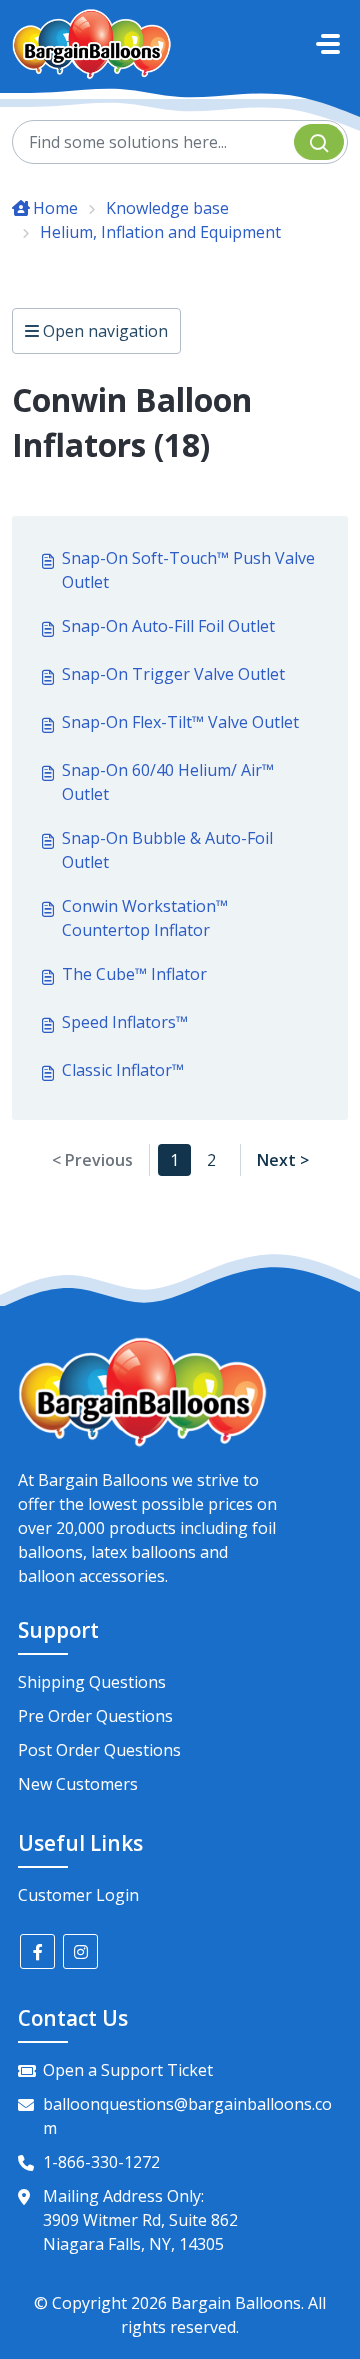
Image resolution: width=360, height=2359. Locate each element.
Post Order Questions (99, 1750)
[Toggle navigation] (328, 44)
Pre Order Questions (95, 1716)
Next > (283, 1160)
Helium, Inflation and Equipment (160, 232)
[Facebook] (37, 1951)
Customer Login (78, 1895)
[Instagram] (80, 1951)
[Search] (319, 142)
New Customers (78, 1784)
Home (55, 208)
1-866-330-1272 (101, 2162)
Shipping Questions (92, 1682)
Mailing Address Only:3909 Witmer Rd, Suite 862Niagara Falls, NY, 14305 (140, 2220)
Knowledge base (167, 208)
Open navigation (103, 331)
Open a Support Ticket (128, 2070)
